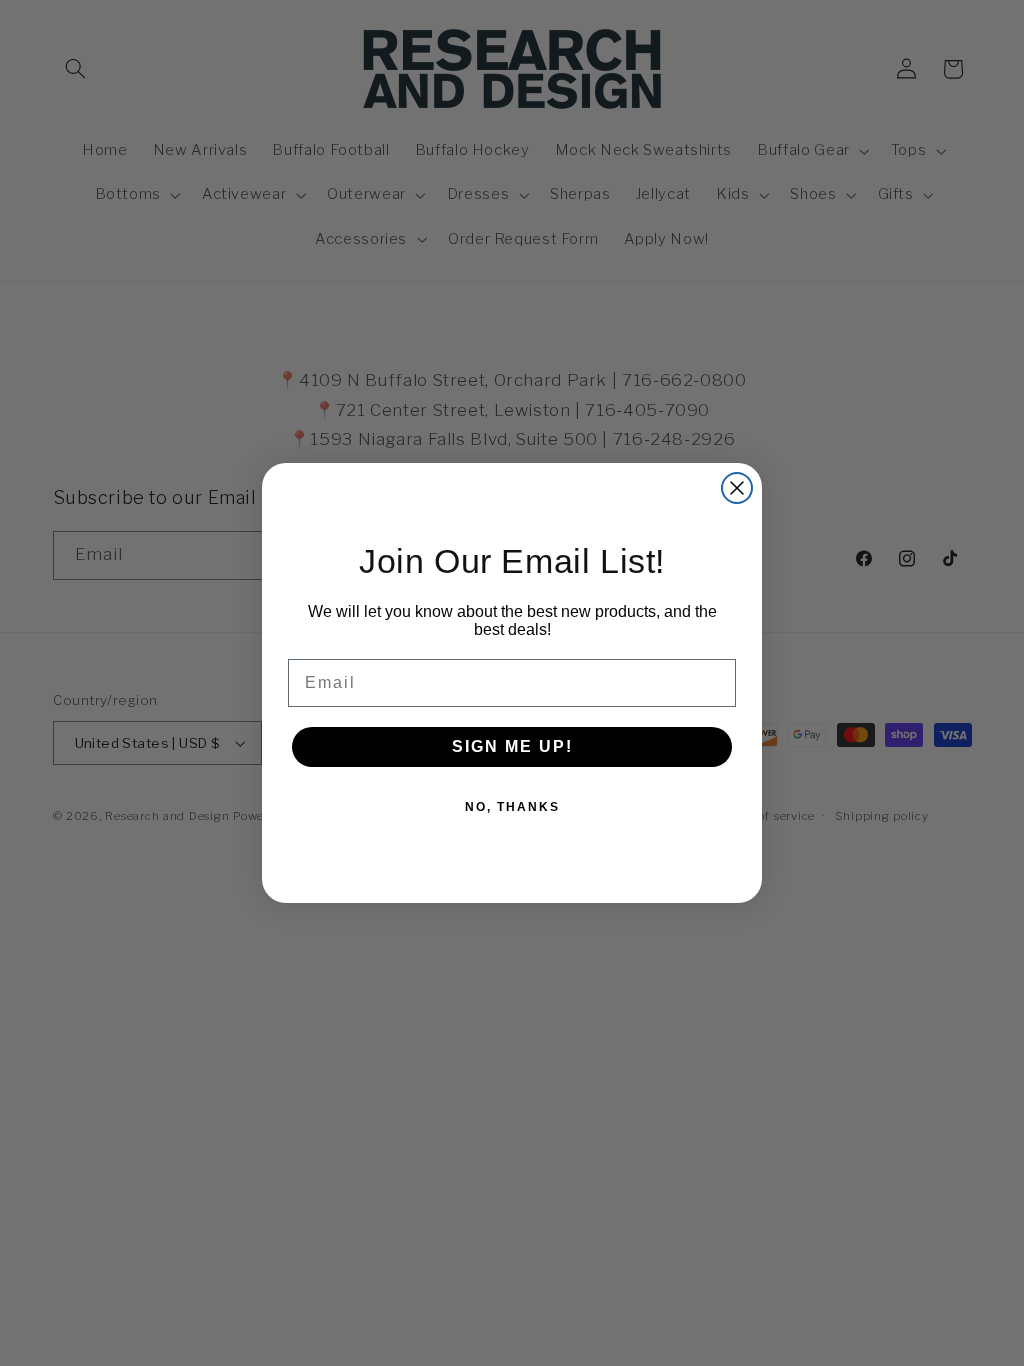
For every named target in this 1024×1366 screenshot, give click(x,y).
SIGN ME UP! (512, 746)
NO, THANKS (512, 807)
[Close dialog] (737, 488)
